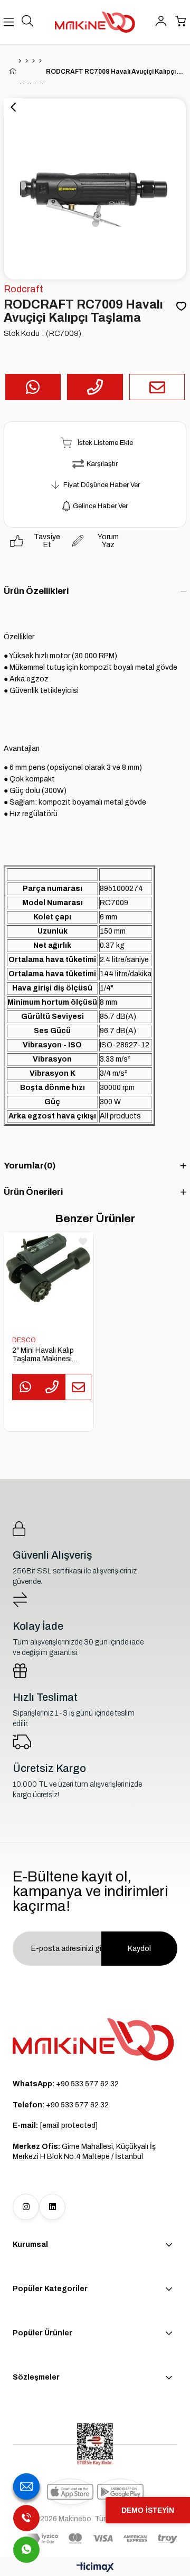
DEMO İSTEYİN (148, 2510)
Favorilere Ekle (83, 1242)
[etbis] (95, 2444)
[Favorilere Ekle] (181, 307)
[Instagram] (26, 2207)
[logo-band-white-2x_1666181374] (102, 2539)
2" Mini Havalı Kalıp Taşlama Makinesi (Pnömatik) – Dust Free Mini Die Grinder (46, 1355)
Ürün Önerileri (33, 1192)
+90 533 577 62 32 (66, 2084)
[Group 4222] (93, 2039)
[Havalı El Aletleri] (27, 61)
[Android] (120, 2492)
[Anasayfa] (20, 61)
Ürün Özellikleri (36, 591)
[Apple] (70, 2492)
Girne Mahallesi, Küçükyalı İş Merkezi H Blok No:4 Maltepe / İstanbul (84, 2152)
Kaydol (139, 1949)
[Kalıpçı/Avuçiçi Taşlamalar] (40, 61)
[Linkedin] (52, 2207)
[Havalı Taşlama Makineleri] (34, 61)
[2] (49, 1276)
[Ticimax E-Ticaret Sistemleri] (95, 2568)
